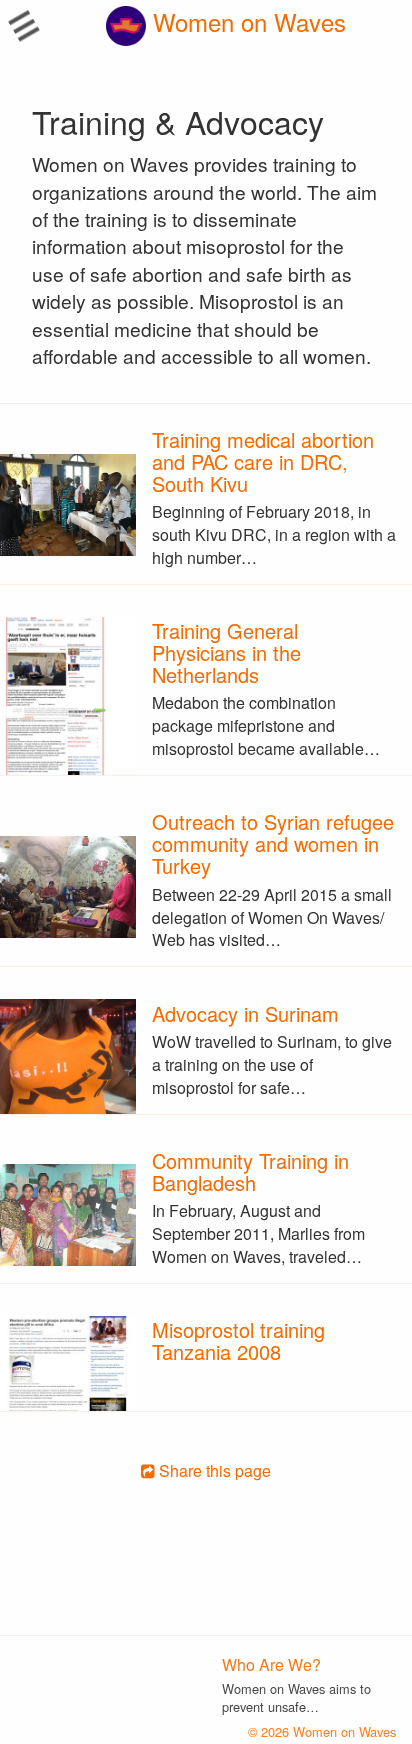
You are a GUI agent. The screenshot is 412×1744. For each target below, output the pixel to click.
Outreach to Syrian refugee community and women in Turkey (273, 843)
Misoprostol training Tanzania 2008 (238, 1340)
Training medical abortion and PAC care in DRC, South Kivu (263, 461)
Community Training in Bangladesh (250, 1171)
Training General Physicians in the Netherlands (226, 652)
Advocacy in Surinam (245, 1013)
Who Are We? (271, 1664)
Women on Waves (246, 21)
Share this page (213, 1470)
